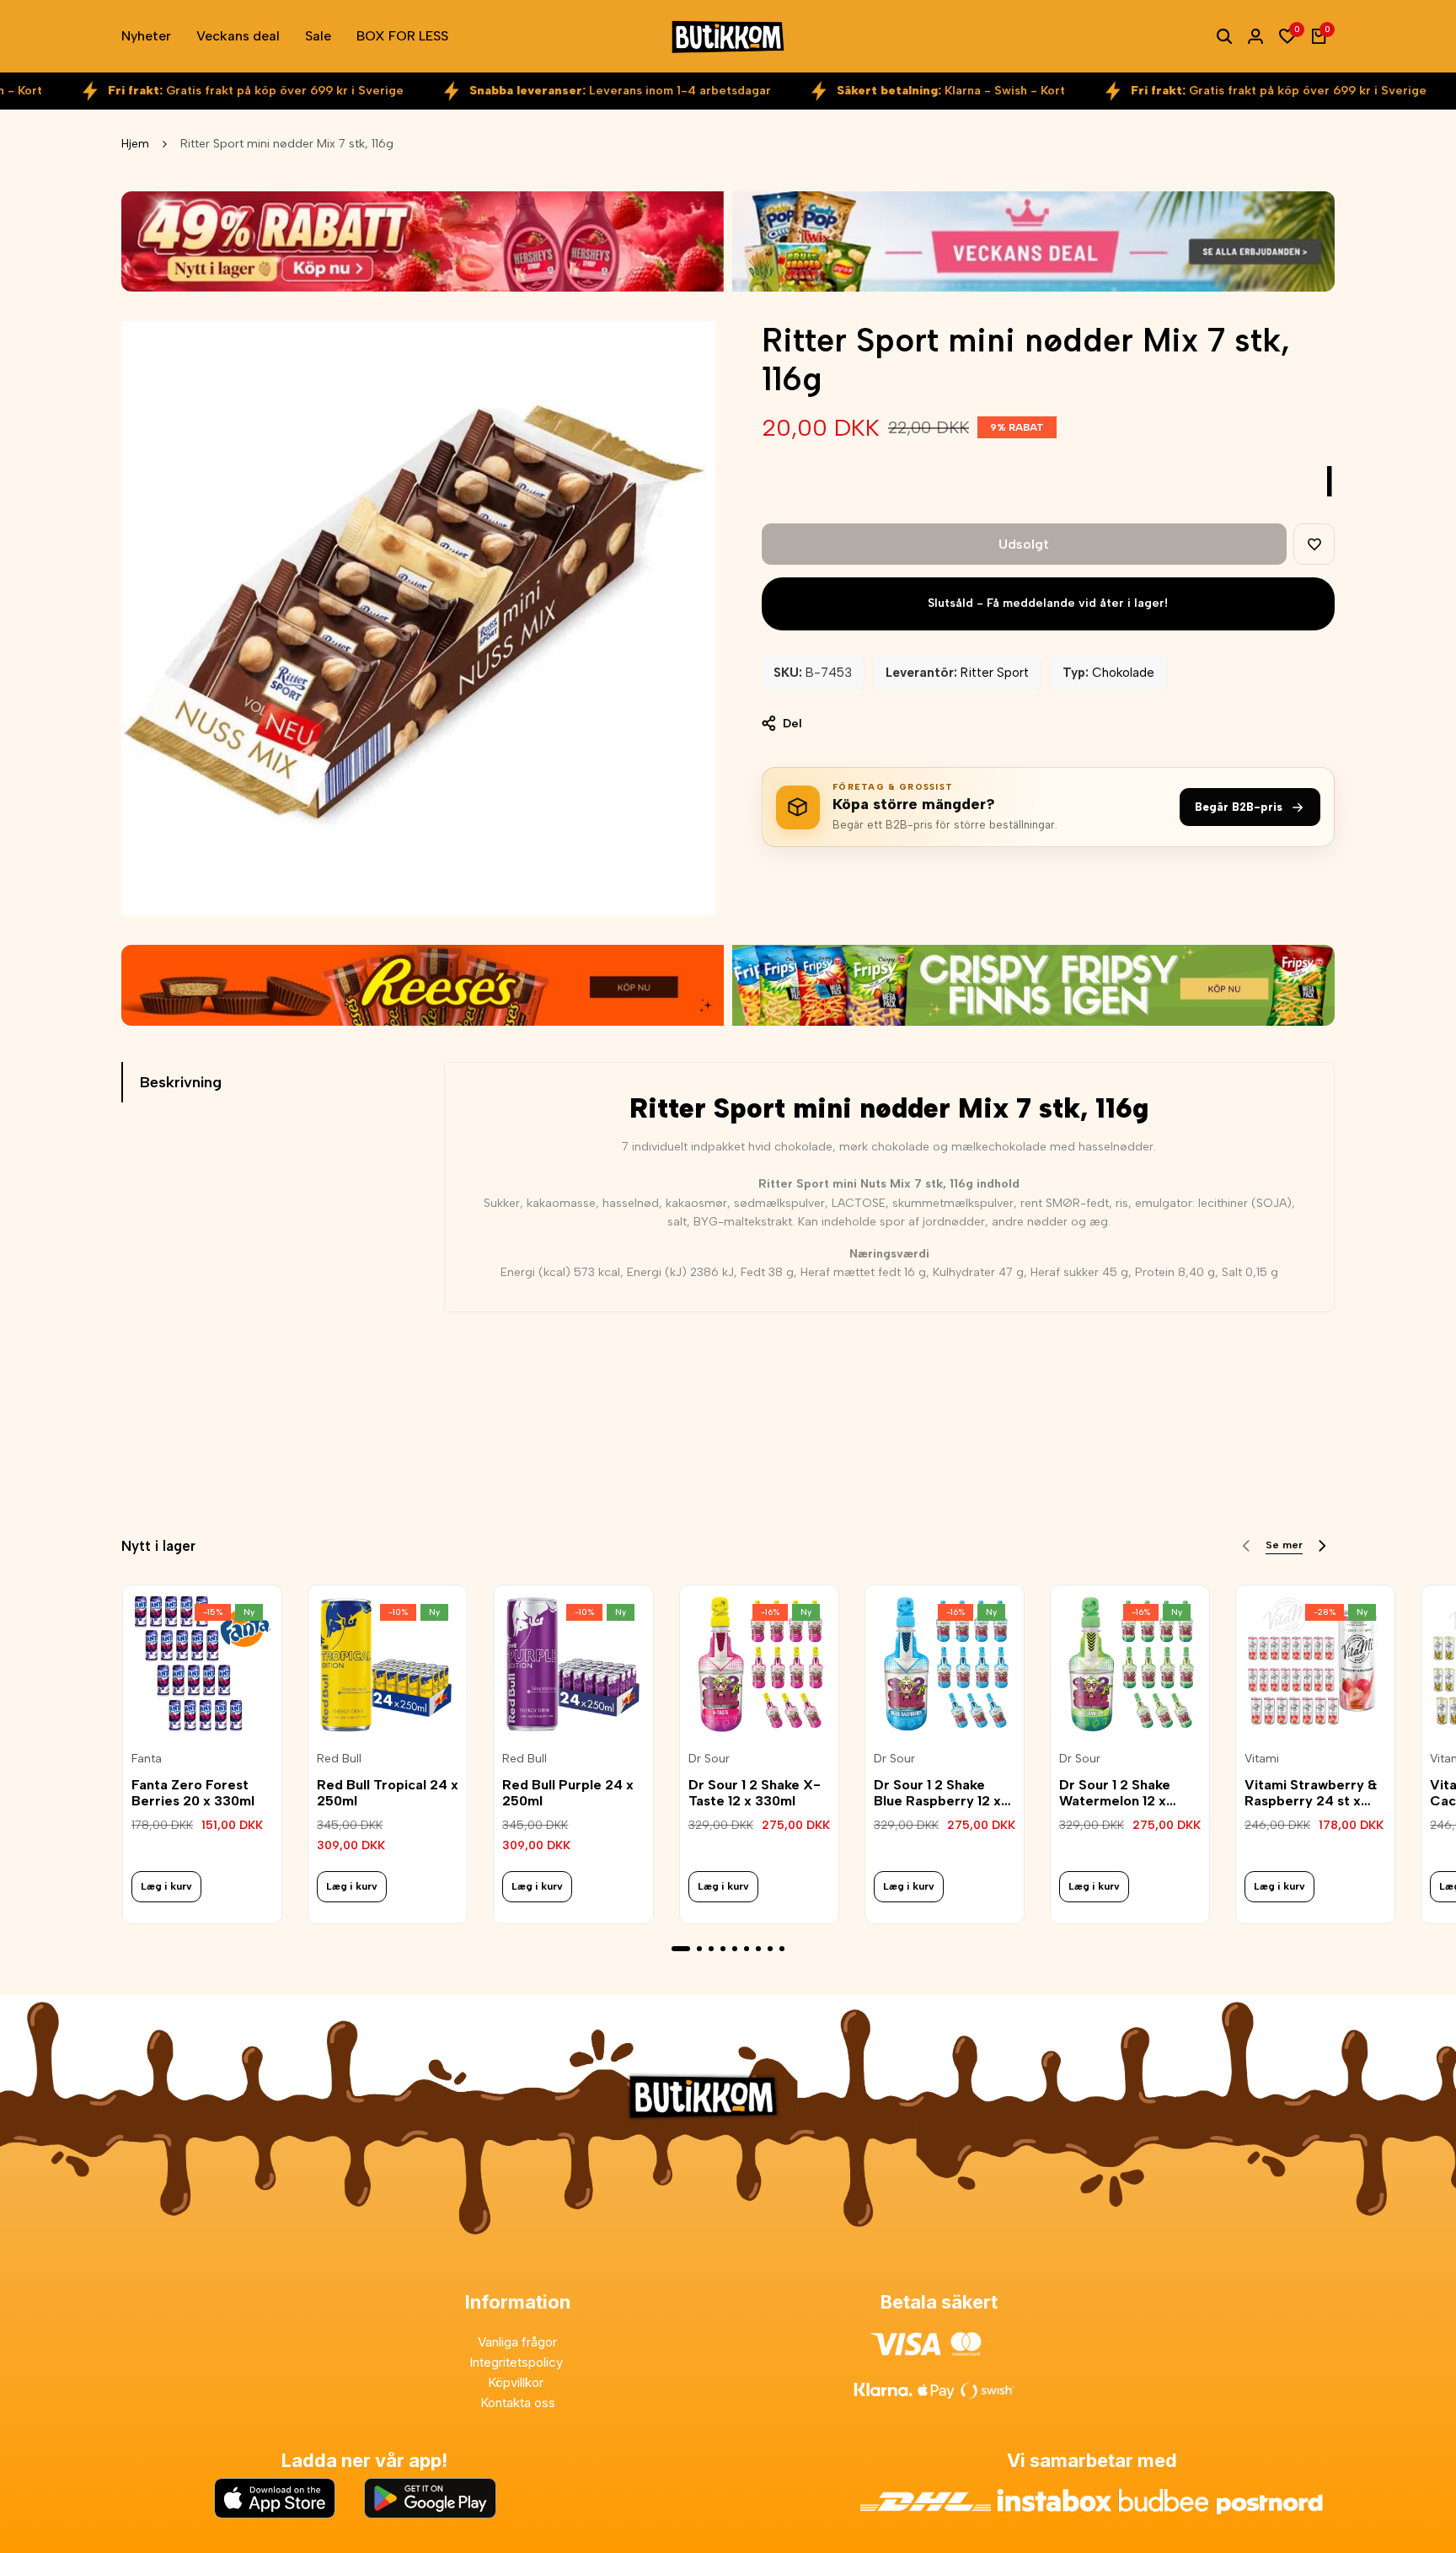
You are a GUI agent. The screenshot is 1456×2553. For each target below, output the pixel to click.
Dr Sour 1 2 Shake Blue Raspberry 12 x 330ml (937, 1793)
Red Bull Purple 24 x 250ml (568, 1793)
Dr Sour (709, 1759)
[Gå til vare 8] (770, 1949)
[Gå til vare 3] (711, 1949)
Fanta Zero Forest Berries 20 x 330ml (193, 1793)
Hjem (135, 144)
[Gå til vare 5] (735, 1949)
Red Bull (339, 1759)
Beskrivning (181, 1082)
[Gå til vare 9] (782, 1949)
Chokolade (1123, 673)
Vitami (1262, 1759)
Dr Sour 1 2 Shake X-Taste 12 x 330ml (755, 1793)
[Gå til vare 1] (681, 1949)
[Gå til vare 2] (699, 1949)
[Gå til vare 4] (723, 1949)
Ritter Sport (995, 673)
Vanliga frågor (517, 2342)
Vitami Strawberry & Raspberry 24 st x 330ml (1311, 1793)
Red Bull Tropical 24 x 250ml (388, 1793)
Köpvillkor (517, 2382)
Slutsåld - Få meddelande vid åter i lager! (1048, 603)
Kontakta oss (518, 2403)
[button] (1314, 544)
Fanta (147, 1759)
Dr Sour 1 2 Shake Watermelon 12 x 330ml (1115, 1793)
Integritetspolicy (518, 2362)
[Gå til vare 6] (747, 1949)
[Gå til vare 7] (758, 1949)
